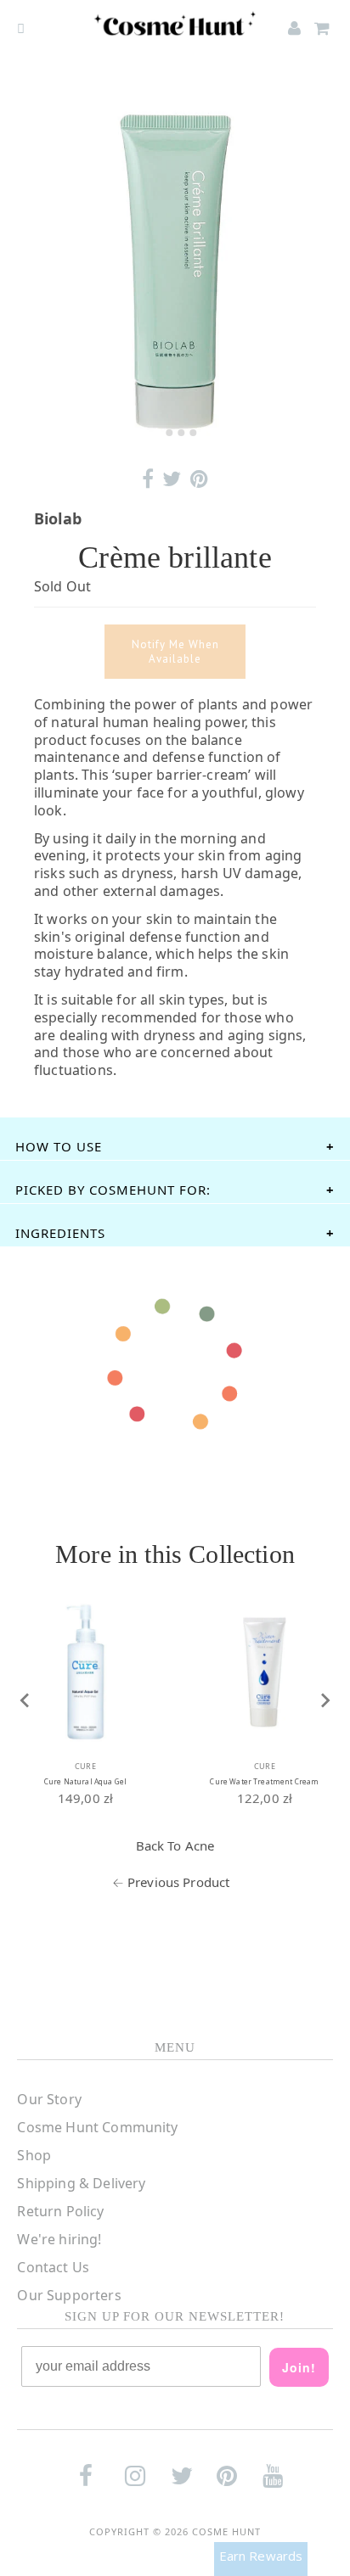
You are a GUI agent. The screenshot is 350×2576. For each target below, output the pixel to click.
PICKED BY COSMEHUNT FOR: (113, 1190)
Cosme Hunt (226, 2531)
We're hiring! (59, 2239)
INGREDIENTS (60, 1233)
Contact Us (53, 2267)
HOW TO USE (59, 1146)
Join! (299, 2367)
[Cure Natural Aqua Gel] (85, 1672)
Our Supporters (69, 2295)
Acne (200, 1845)
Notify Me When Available (175, 652)
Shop (34, 2155)
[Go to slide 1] (157, 432)
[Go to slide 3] (181, 433)
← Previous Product (171, 1882)
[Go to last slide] (25, 1700)
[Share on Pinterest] (199, 479)
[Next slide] (325, 1700)
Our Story (49, 2099)
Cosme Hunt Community (97, 2127)
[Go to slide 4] (193, 433)
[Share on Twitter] (172, 479)
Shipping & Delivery (81, 2183)
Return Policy (60, 2211)
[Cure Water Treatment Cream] (265, 1672)
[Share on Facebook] (148, 479)
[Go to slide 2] (169, 433)
